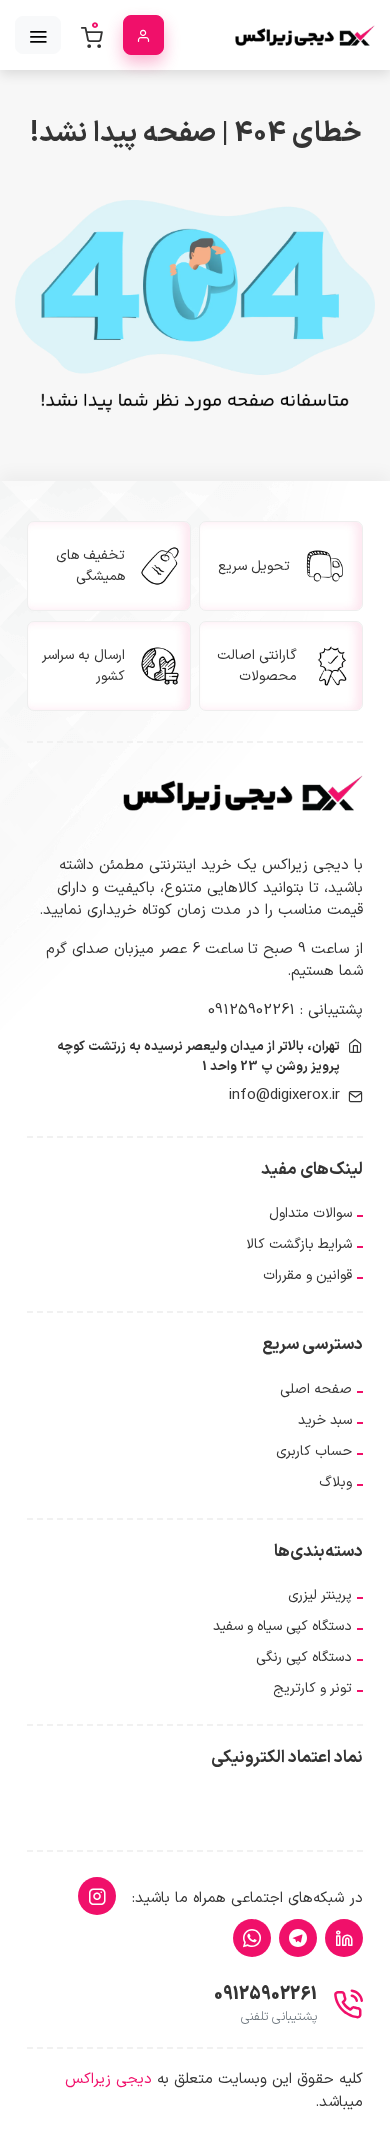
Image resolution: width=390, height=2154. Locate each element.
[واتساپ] (252, 1938)
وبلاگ (335, 1482)
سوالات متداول (310, 1213)
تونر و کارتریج (312, 1688)
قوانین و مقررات (307, 1275)
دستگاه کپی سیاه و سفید (282, 1626)
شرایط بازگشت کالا (299, 1244)
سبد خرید (325, 1420)
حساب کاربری (314, 1451)
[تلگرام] (298, 1938)
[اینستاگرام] (97, 1896)
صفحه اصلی (316, 1389)
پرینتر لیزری (320, 1595)
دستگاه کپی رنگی (304, 1657)
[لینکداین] (344, 1938)
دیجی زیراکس (108, 2079)
